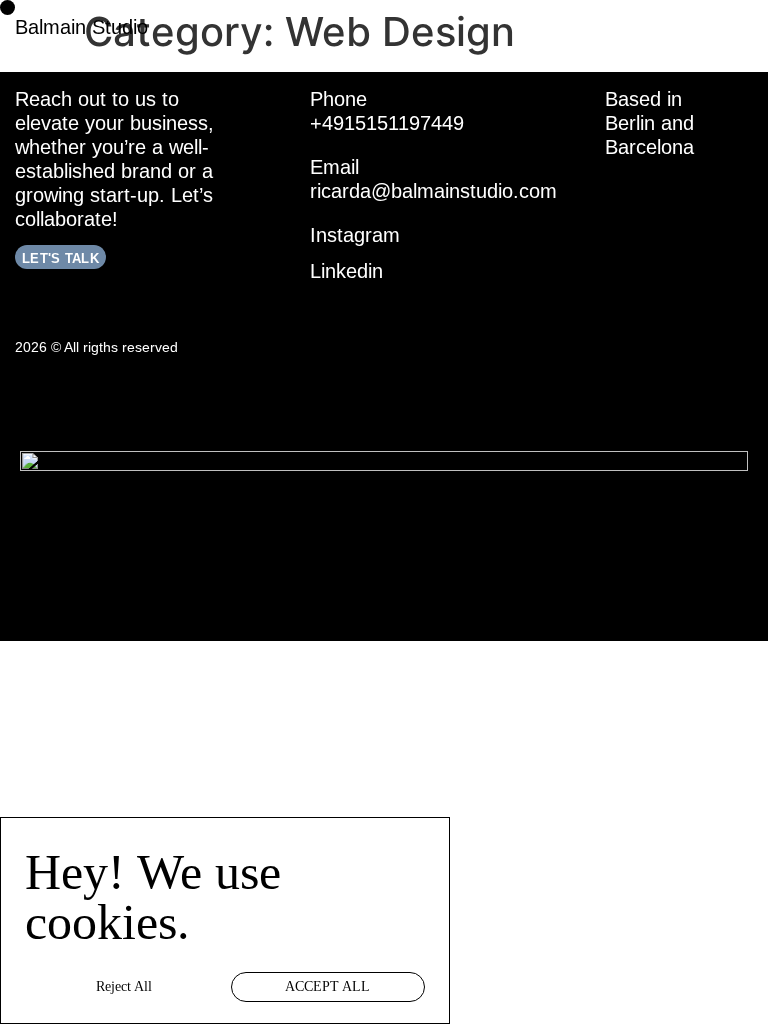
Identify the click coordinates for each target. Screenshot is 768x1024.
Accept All (327, 986)
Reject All (124, 986)
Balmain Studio (81, 27)
